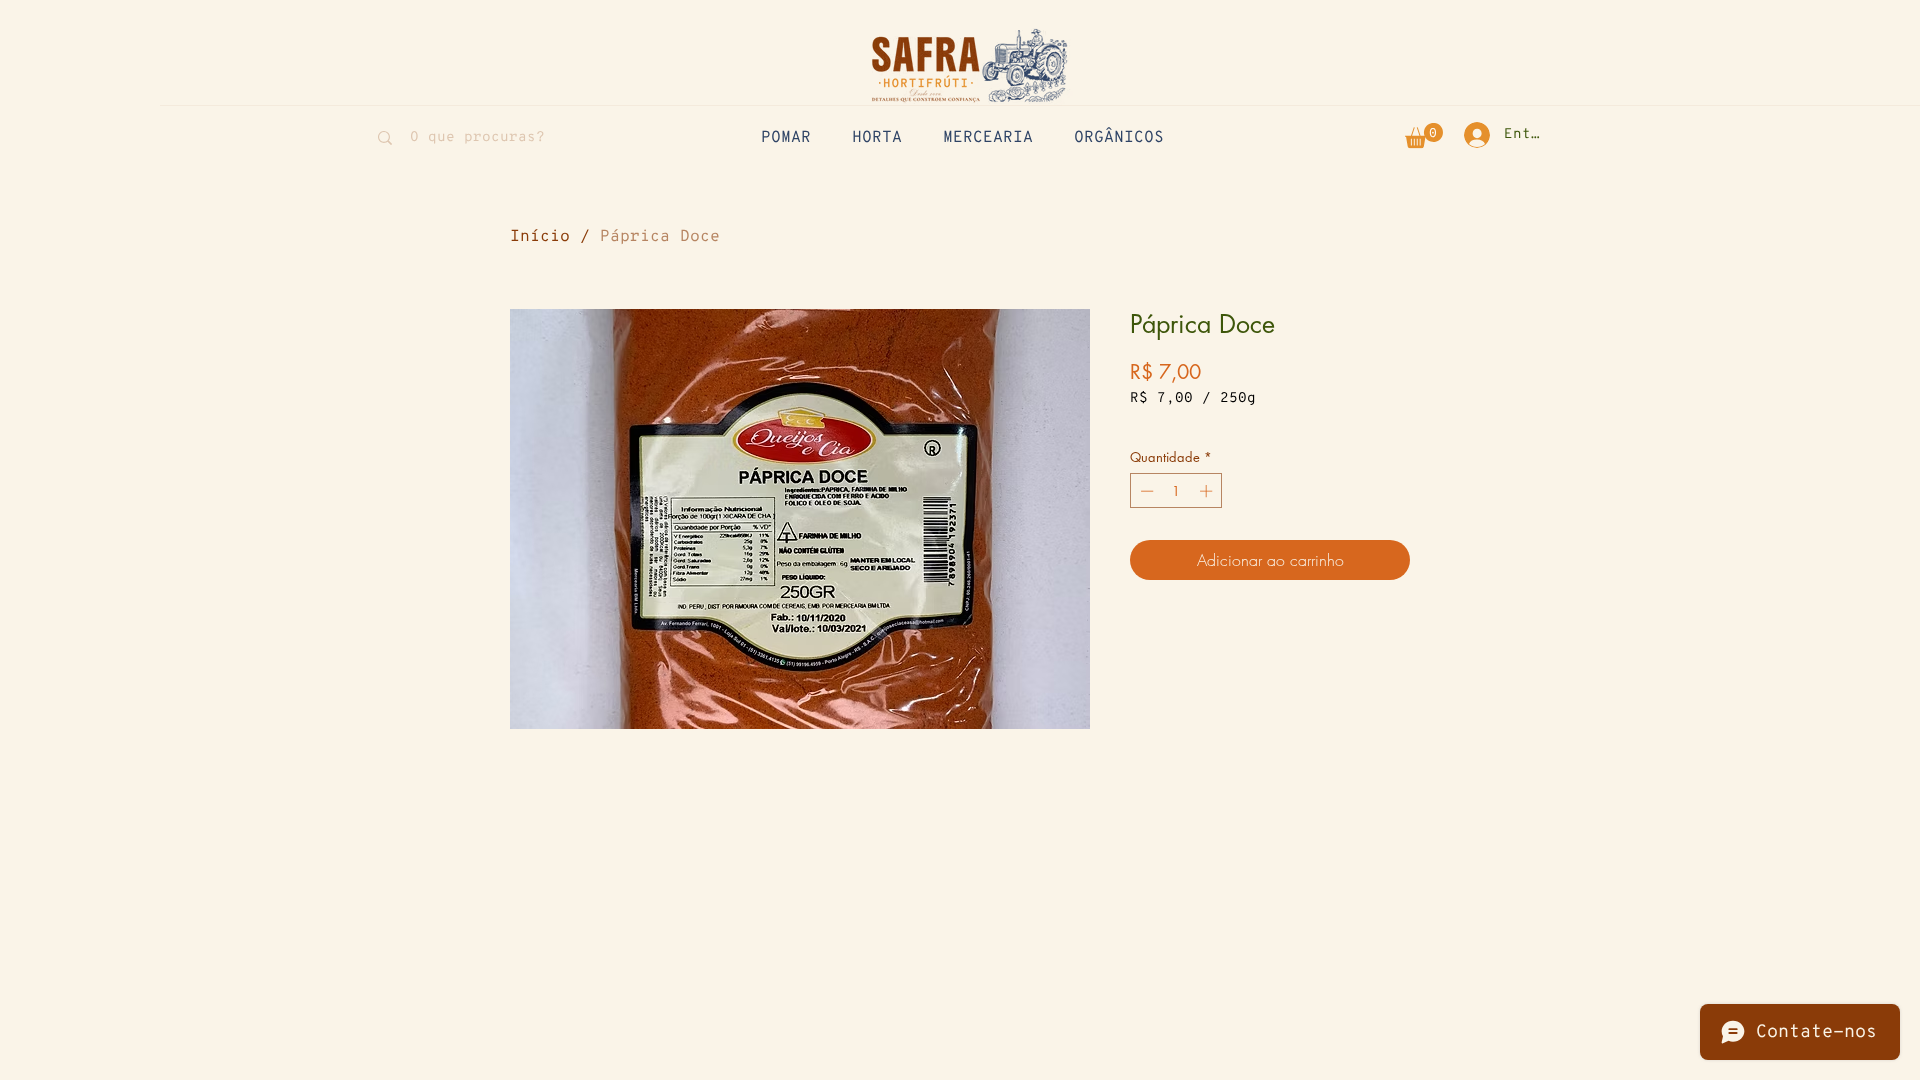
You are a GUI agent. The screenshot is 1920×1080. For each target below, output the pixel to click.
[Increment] (1208, 491)
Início (540, 237)
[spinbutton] (1176, 491)
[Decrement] (1145, 491)
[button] (1424, 135)
